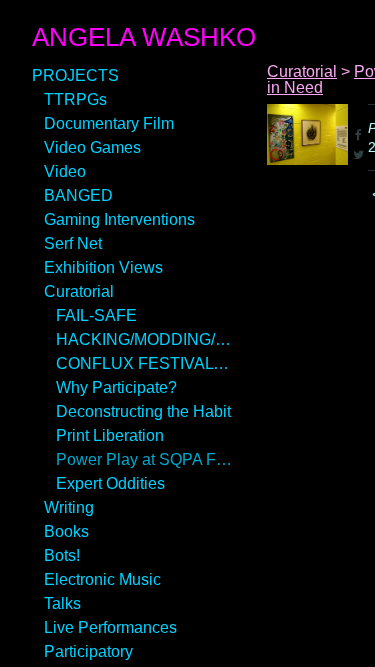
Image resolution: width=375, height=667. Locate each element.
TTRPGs (75, 99)
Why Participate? (116, 387)
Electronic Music (102, 579)
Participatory (88, 651)
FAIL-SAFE (96, 315)
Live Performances (110, 627)
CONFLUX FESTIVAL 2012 (144, 363)
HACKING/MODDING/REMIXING (144, 339)
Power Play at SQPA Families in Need (144, 459)
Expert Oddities (110, 483)
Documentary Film (109, 123)
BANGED (78, 195)
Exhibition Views (103, 267)
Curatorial (79, 291)
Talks (62, 603)
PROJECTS (75, 75)
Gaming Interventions (119, 219)
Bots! (62, 555)
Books (66, 531)
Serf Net (73, 243)
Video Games (92, 147)
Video (65, 171)
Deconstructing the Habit (143, 411)
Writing (69, 507)
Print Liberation (110, 435)
